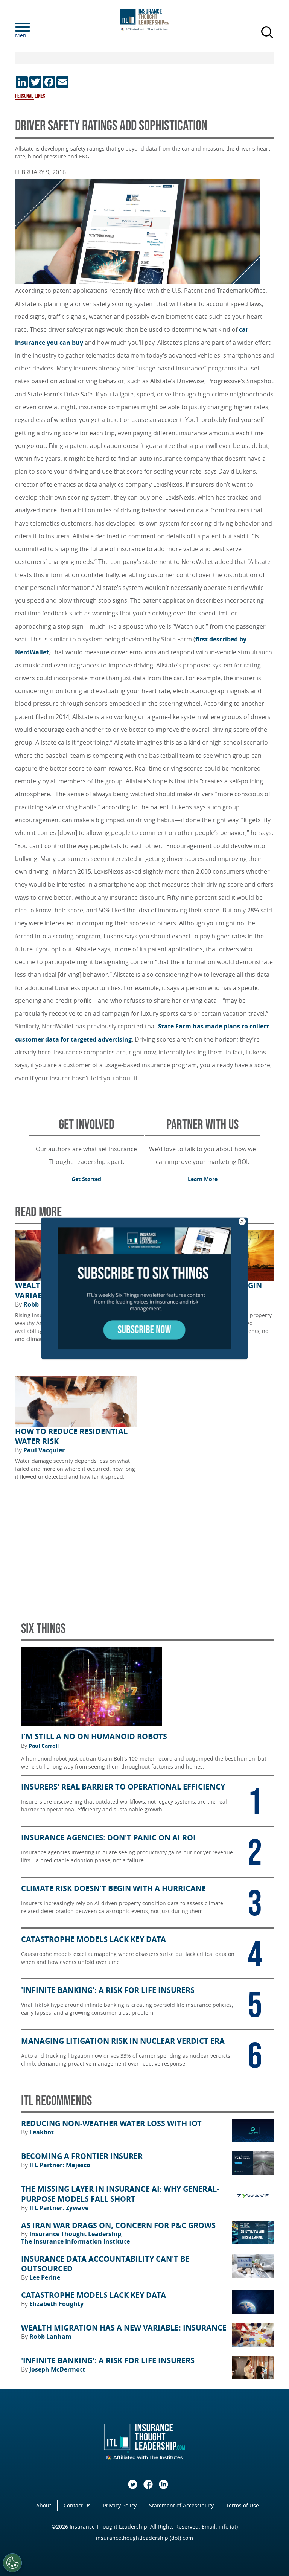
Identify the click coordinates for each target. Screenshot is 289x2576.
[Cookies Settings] (12, 2563)
